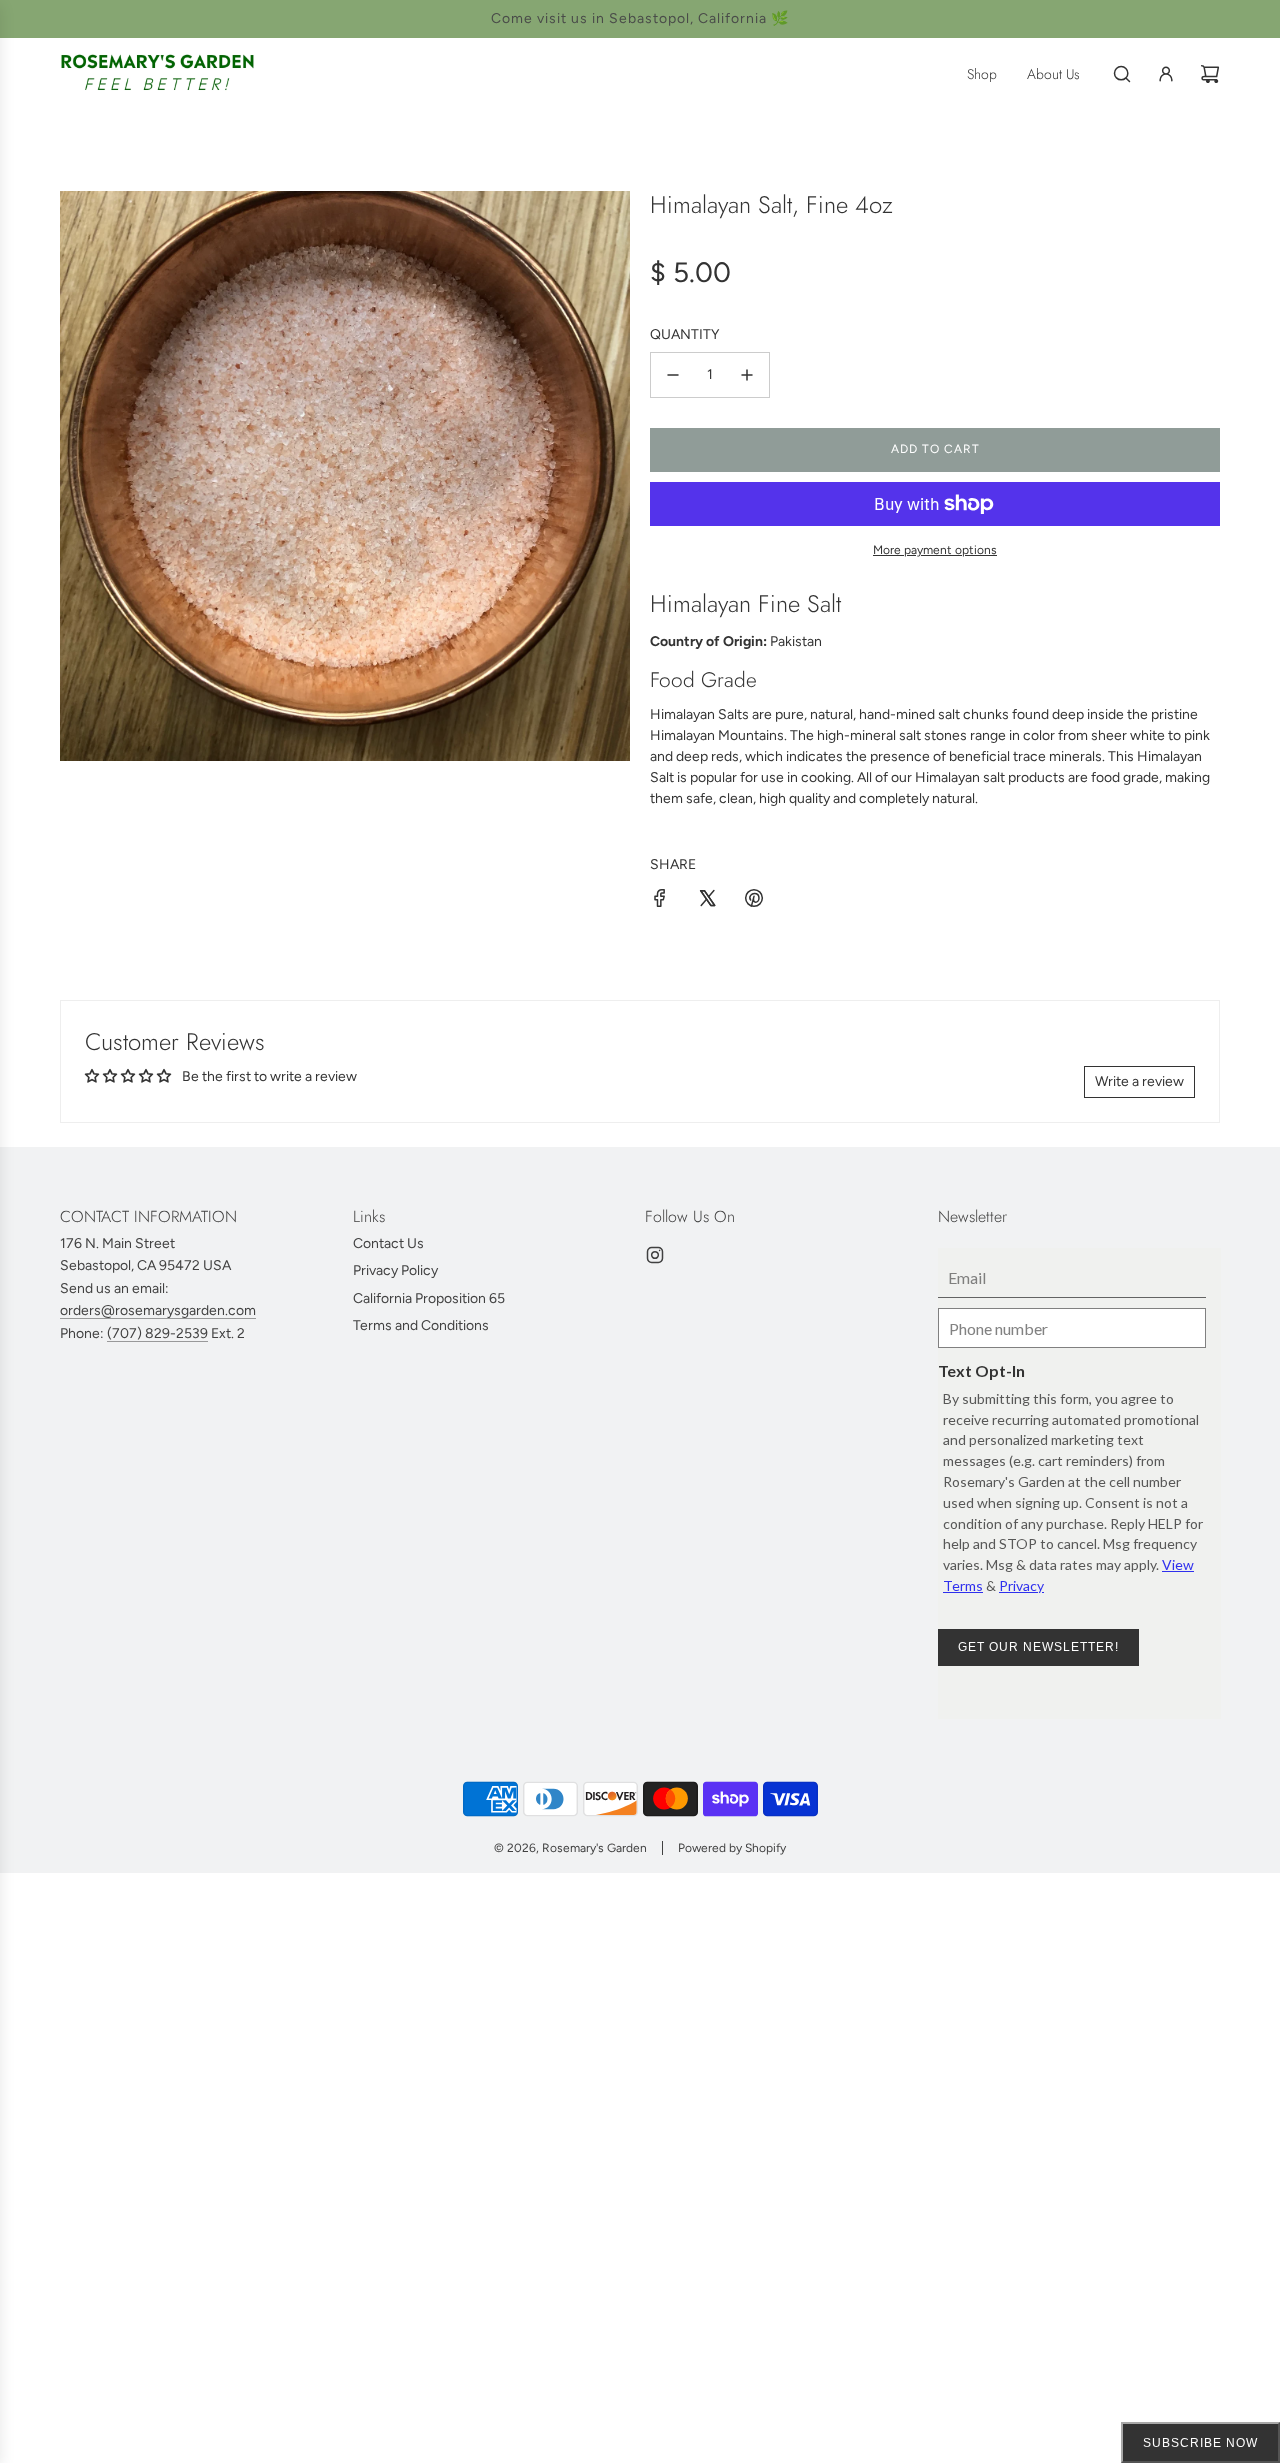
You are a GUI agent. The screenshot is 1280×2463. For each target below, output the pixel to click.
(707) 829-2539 (157, 1333)
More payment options (935, 550)
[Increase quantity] (747, 375)
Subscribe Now (1200, 2443)
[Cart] (1210, 74)
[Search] (1122, 74)
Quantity (684, 334)
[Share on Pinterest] (754, 901)
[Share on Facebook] (660, 901)
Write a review (1139, 1081)
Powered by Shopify (732, 1848)
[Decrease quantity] (673, 375)
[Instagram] (655, 1255)
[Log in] (1166, 74)
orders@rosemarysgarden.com (158, 1310)
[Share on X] (707, 901)
